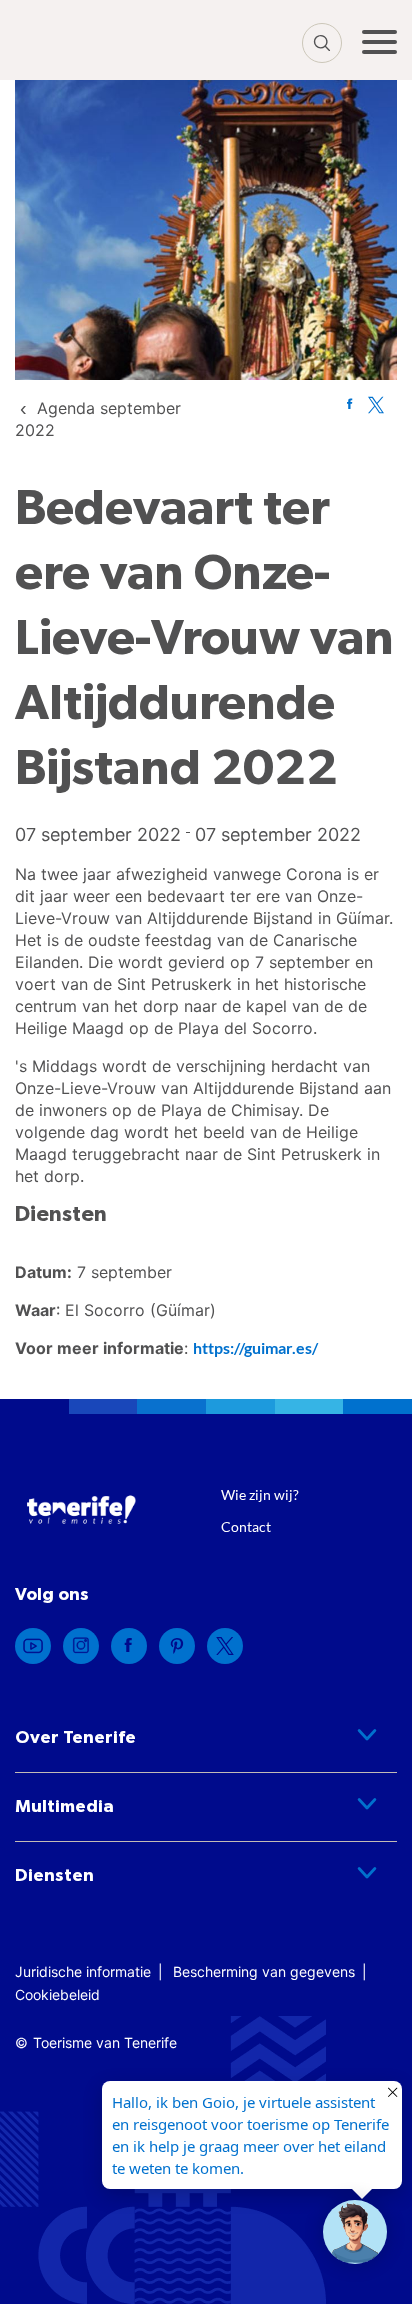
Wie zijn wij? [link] (260, 1494)
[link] (349, 404)
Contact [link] (246, 1526)
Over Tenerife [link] (75, 1738)
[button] (355, 2232)
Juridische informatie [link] (83, 1971)
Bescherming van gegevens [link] (264, 1971)
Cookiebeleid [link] (57, 1994)
